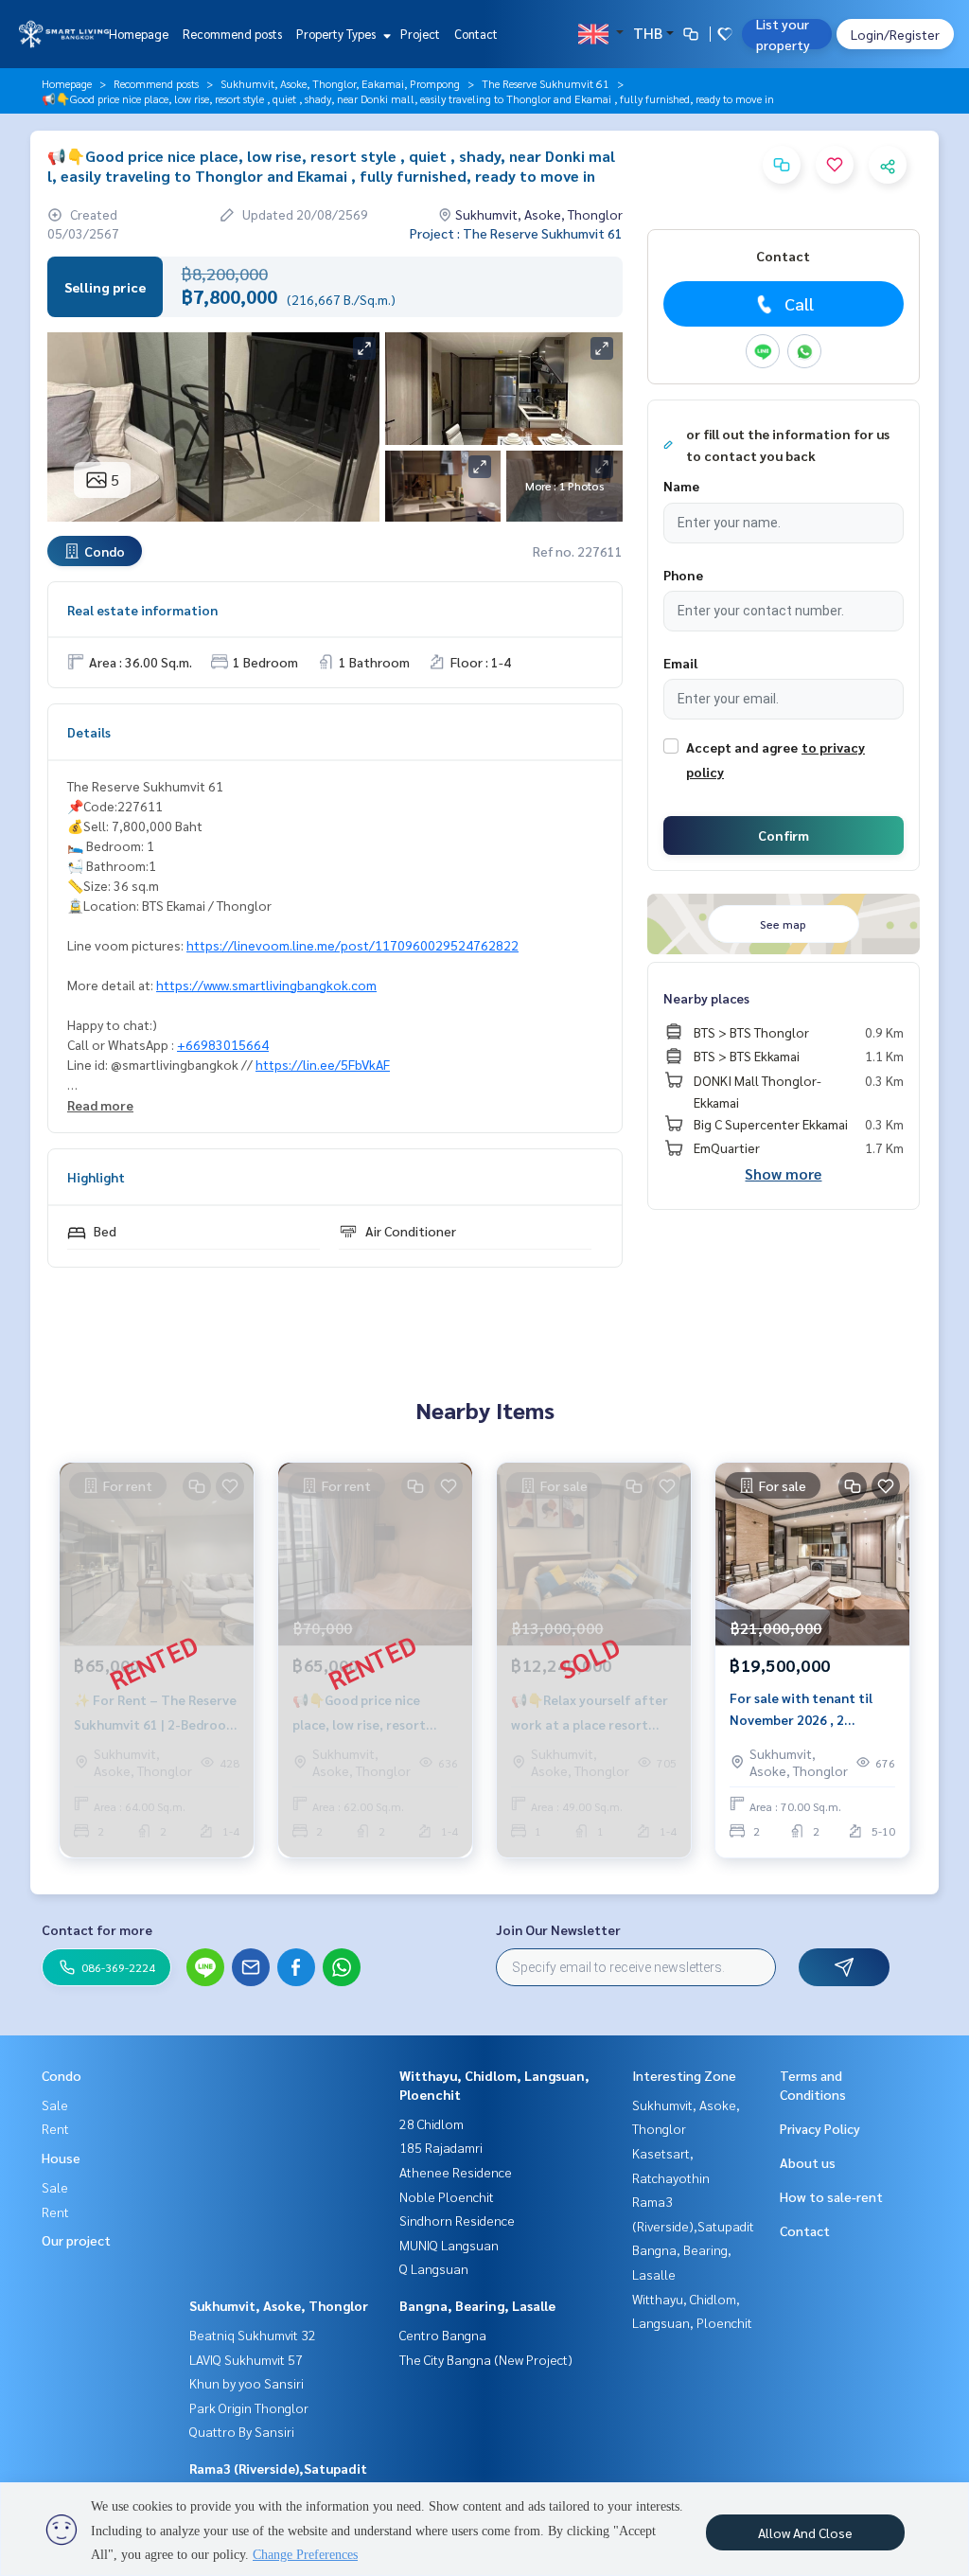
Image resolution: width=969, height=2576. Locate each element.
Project (420, 34)
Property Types (337, 34)
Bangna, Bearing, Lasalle (477, 2305)
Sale (55, 2105)
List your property (783, 34)
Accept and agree (742, 747)
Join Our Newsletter (558, 1929)
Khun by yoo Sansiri (247, 2383)
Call (799, 303)
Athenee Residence (456, 2172)
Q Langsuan (434, 2268)
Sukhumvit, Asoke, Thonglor (279, 2305)
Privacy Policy (820, 2128)
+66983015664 (223, 1044)
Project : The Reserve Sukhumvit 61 (516, 233)
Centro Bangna (443, 2335)
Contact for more (97, 1929)
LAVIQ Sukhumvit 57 (246, 2359)
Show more (783, 1173)
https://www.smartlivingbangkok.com (266, 985)
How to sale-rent (831, 2196)
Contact (476, 34)
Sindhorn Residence (457, 2220)
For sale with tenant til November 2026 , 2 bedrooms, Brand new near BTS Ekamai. (811, 1709)
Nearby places (706, 998)
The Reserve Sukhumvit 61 (546, 83)
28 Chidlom (432, 2123)
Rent (55, 2128)
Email (680, 663)
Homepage (139, 34)
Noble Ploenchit (447, 2196)
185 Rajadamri (441, 2147)
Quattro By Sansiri (242, 2431)
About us (808, 2162)
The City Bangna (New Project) (486, 2359)
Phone (683, 575)
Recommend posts (232, 34)
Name (681, 486)
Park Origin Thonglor (249, 2407)
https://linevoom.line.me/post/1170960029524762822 (352, 945)
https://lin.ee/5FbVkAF (323, 1064)
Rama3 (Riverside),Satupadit (278, 2468)
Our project (76, 2240)
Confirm (784, 835)
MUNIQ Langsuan (449, 2245)
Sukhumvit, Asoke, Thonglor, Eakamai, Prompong (340, 83)
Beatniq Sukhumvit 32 (253, 2335)
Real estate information (142, 610)
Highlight (96, 1177)
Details (89, 732)
